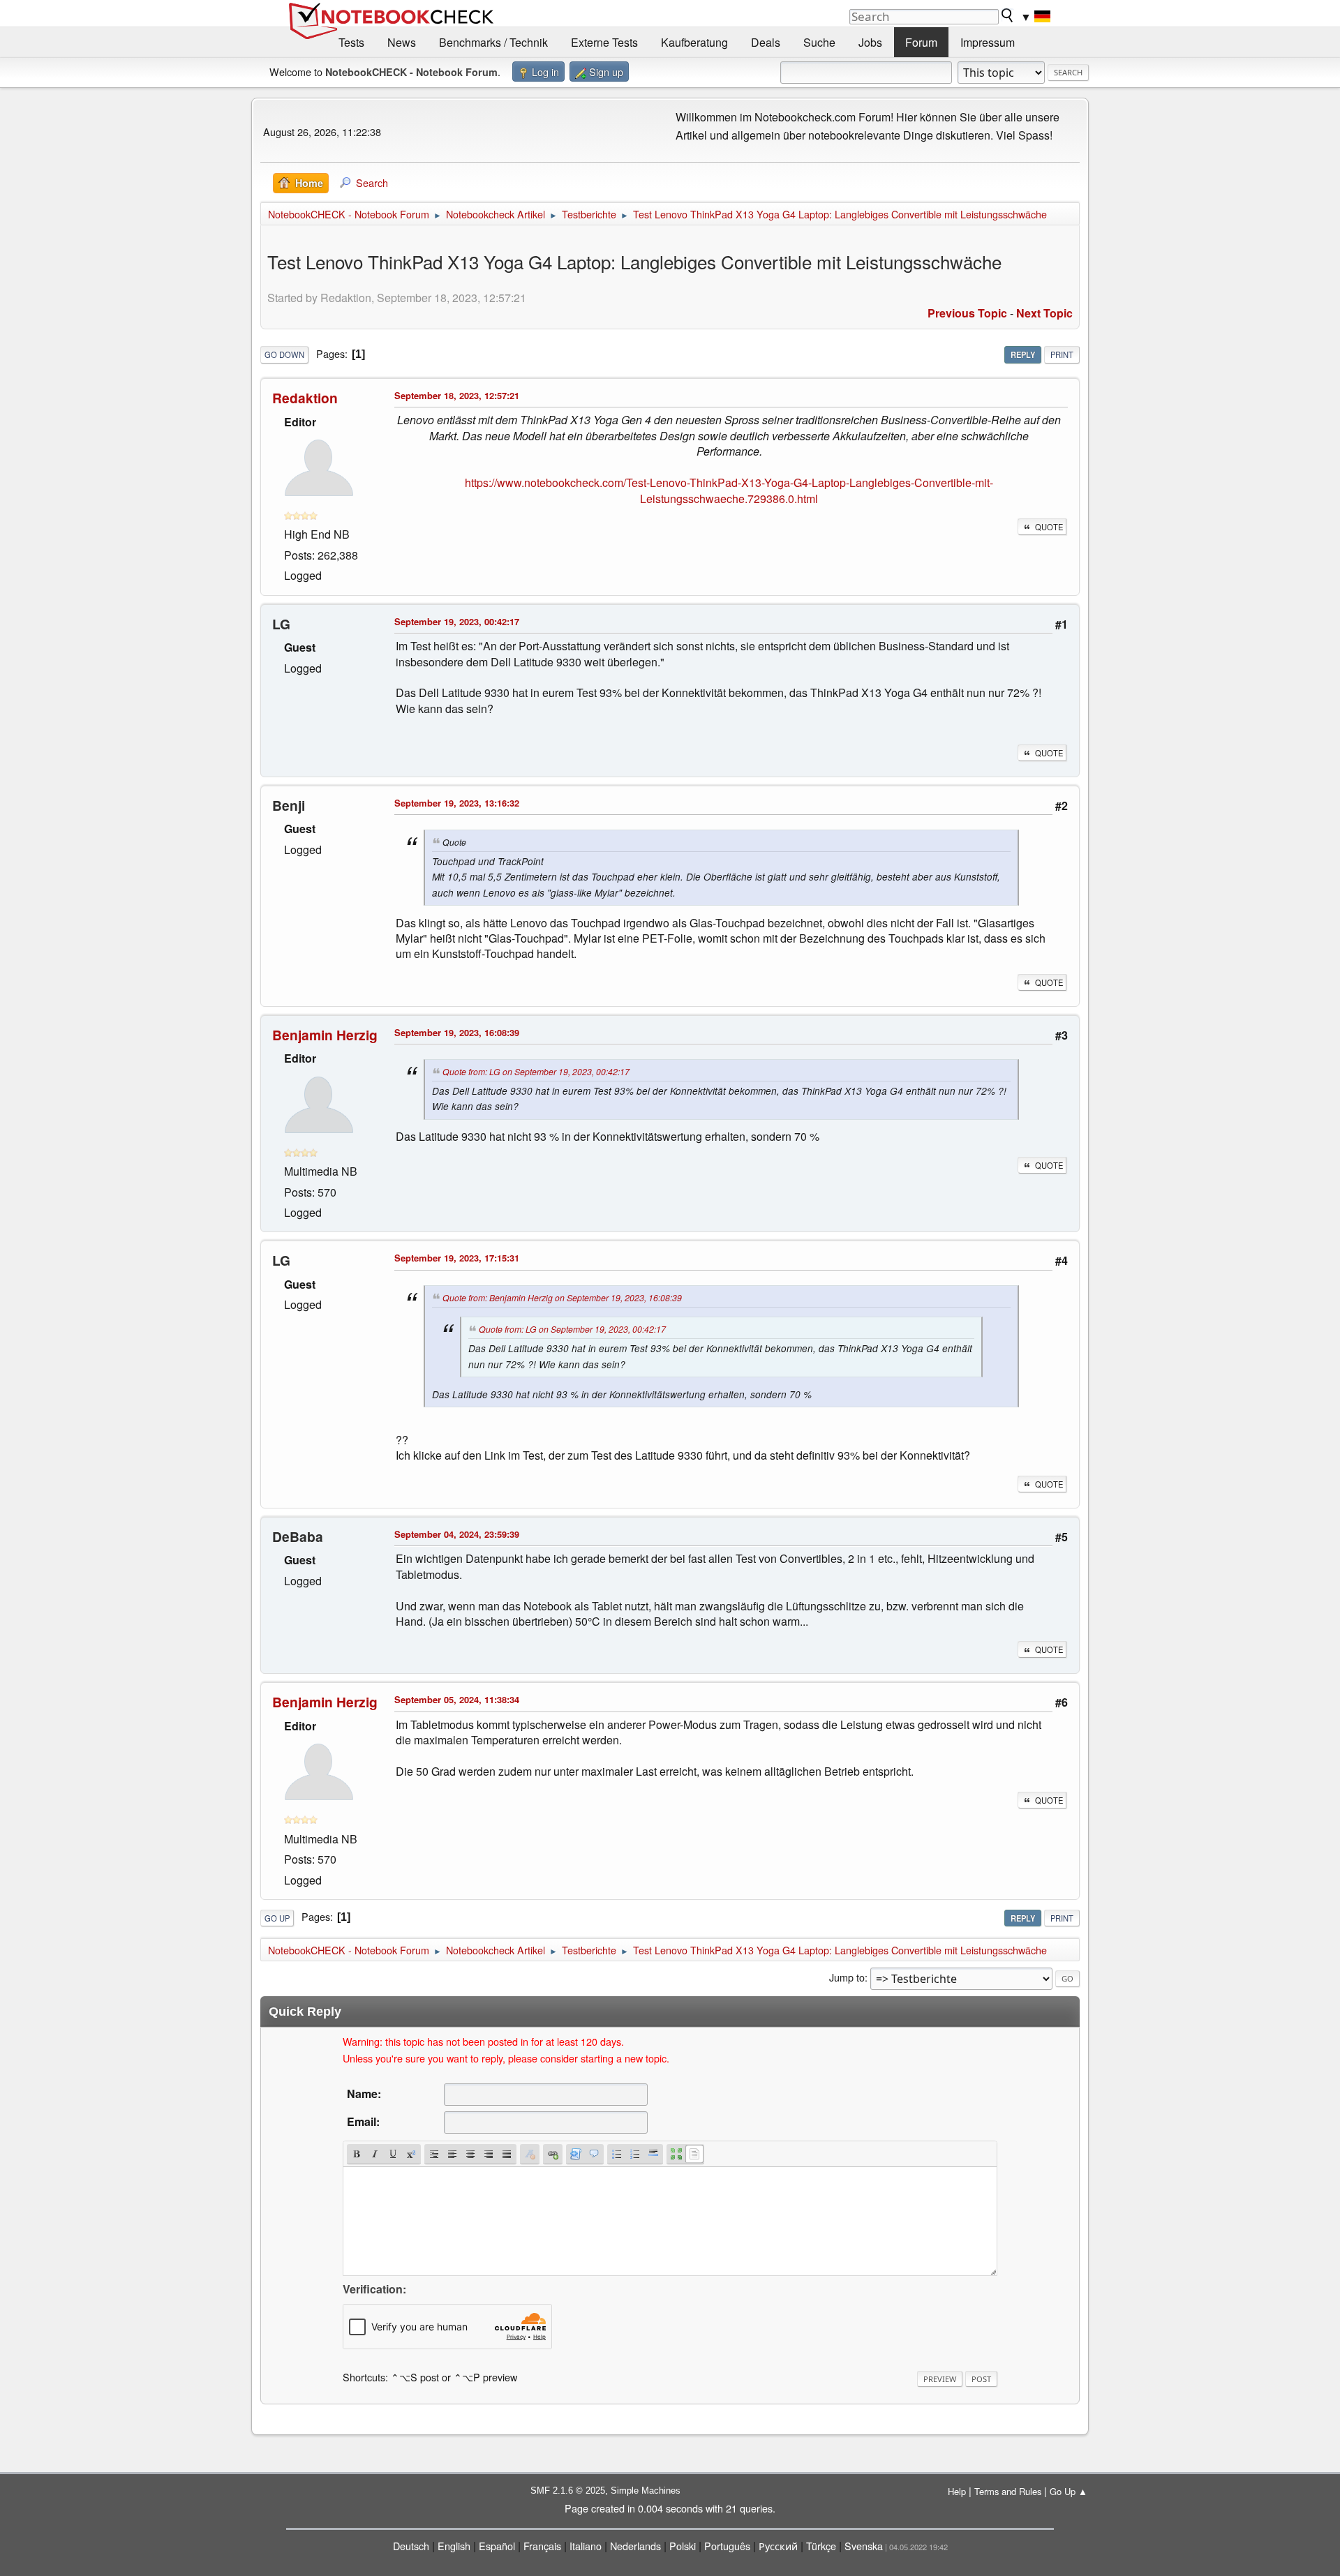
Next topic (1044, 313)
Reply (1023, 354)
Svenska (864, 2546)
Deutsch (411, 2546)
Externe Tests (604, 42)
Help (957, 2491)
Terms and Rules (1008, 2491)
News (402, 42)
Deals (766, 42)
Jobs (870, 42)
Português (727, 2546)
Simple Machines (646, 2491)
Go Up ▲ (1069, 2491)
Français (542, 2546)
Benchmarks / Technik (493, 42)
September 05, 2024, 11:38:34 (457, 1699)
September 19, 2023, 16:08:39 (457, 1032)
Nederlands (635, 2546)
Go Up (277, 1918)
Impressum (988, 42)
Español (497, 2546)
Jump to (847, 1977)
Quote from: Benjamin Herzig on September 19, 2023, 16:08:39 (562, 1297)
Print (1062, 354)
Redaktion (305, 398)
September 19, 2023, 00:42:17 (457, 621)
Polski (683, 2546)
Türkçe (821, 2546)
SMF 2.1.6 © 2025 (568, 2491)
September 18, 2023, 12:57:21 (457, 395)
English (454, 2546)
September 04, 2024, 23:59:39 (457, 1534)
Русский (778, 2546)
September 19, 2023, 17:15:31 (457, 1258)
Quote (1049, 527)
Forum (921, 42)
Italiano (586, 2546)
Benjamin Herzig (325, 1035)
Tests (351, 42)
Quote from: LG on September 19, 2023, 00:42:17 (536, 1071)
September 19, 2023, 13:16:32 (457, 803)
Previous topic (967, 313)
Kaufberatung (694, 42)
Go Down (284, 354)
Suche (819, 42)
